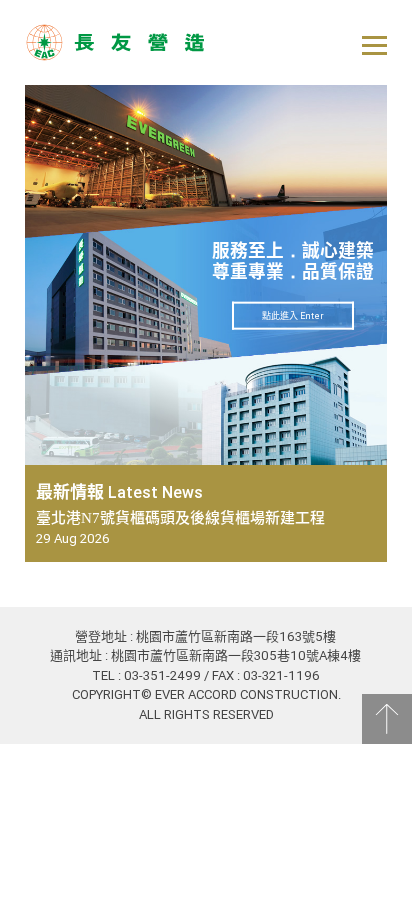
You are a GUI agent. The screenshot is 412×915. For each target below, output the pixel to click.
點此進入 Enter (293, 315)
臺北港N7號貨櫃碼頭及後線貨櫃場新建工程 (180, 518)
